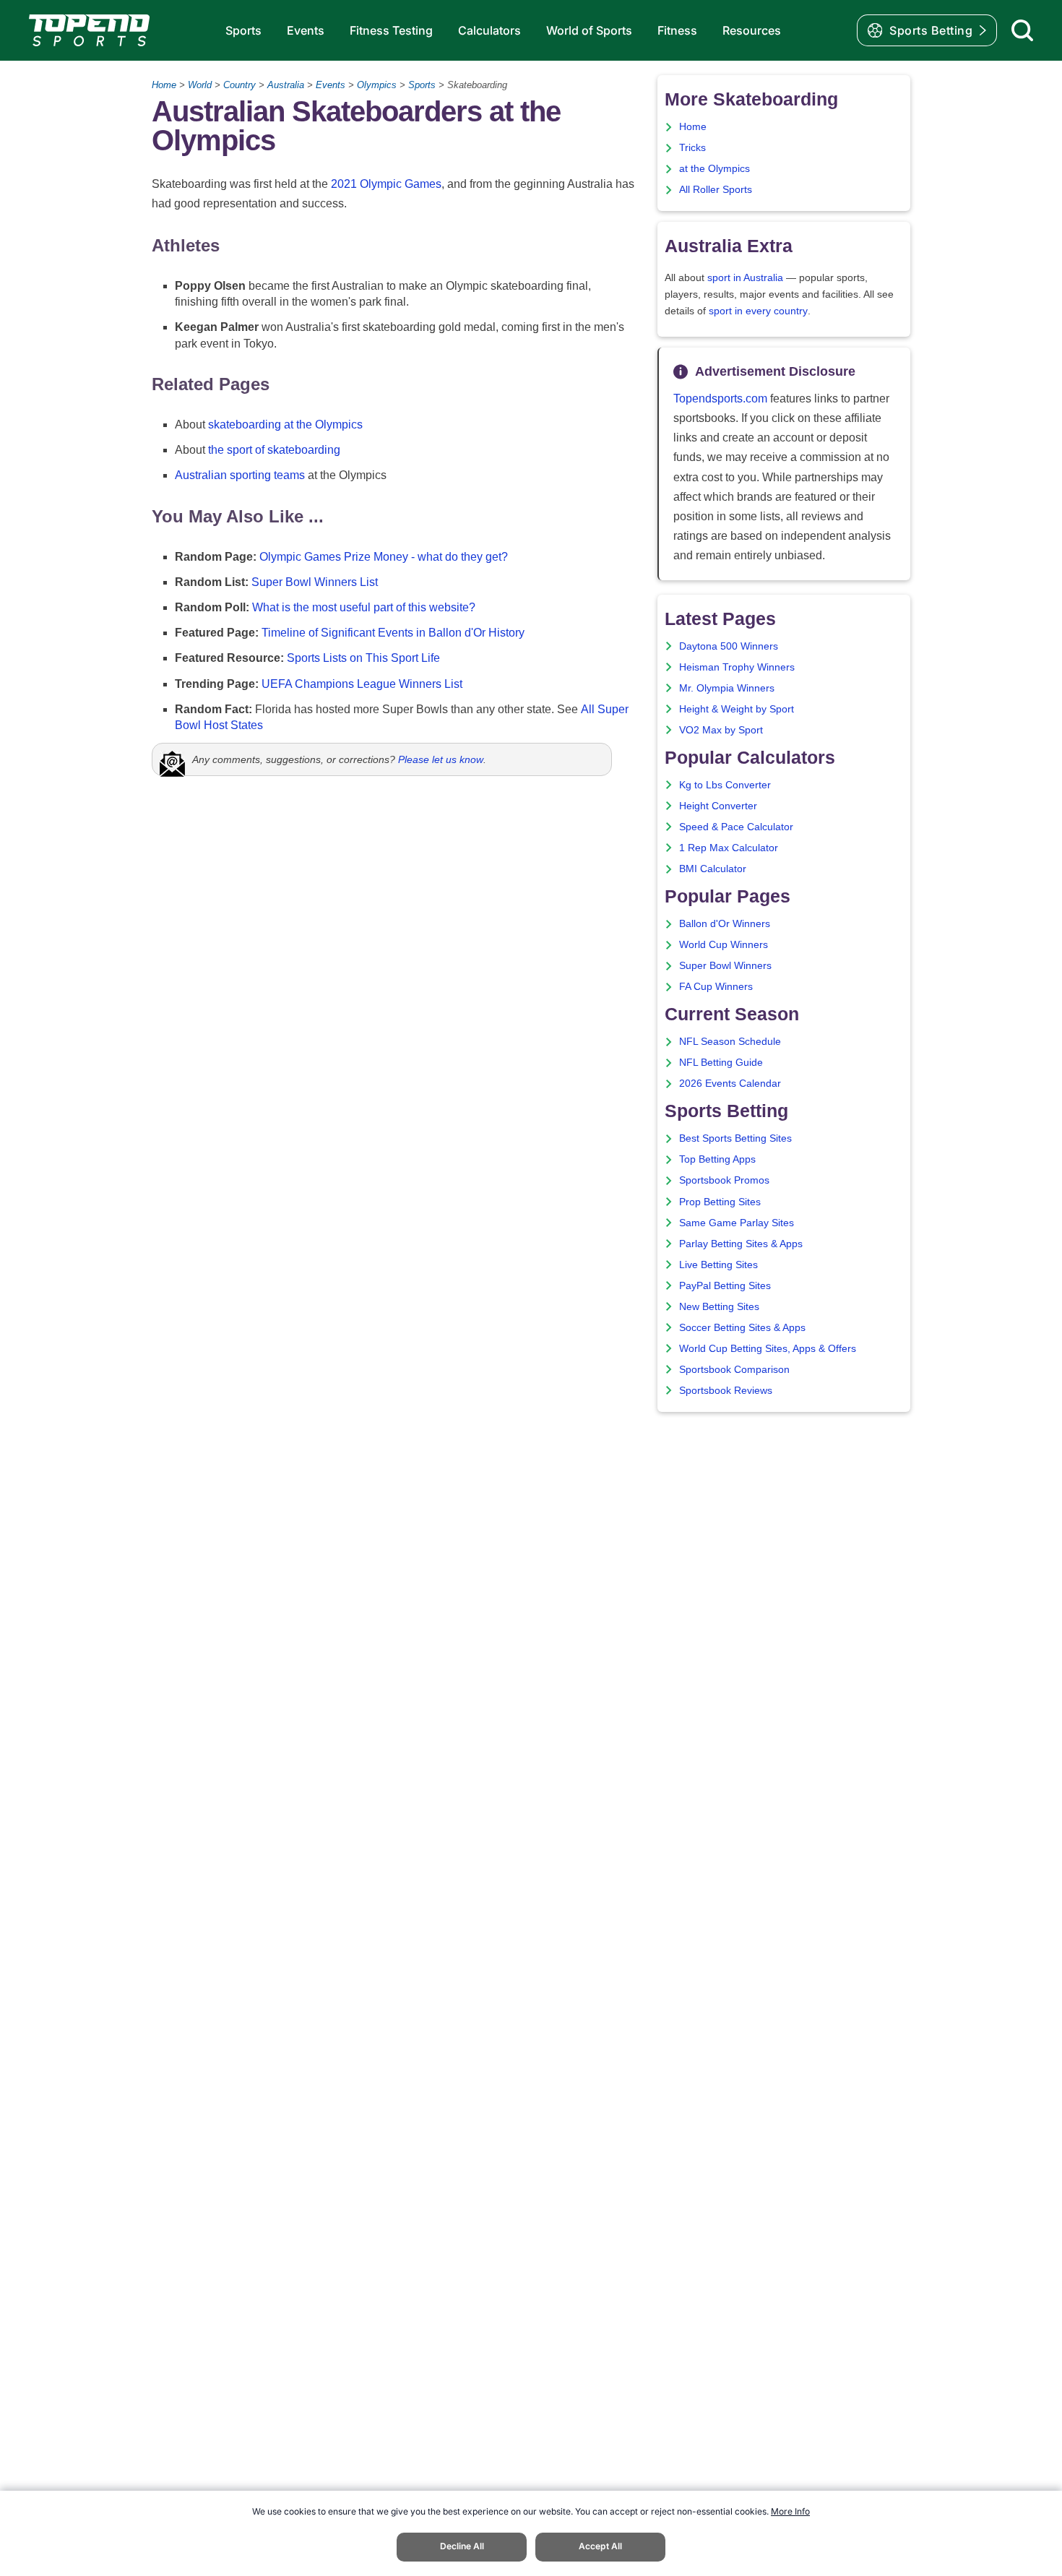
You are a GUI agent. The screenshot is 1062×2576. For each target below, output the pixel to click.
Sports (243, 30)
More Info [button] (790, 2511)
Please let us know (441, 759)
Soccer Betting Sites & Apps (742, 1328)
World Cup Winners (724, 945)
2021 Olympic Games (386, 184)
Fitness (677, 30)
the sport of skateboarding (274, 450)
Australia (286, 85)
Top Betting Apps (717, 1159)
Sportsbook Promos (724, 1180)
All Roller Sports (716, 190)
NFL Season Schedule (730, 1042)
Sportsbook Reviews (726, 1391)
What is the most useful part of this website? (364, 607)
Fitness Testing (391, 30)
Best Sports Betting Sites (735, 1138)
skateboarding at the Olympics (285, 425)
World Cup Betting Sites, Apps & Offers (768, 1349)
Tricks (692, 148)
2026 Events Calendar (730, 1084)
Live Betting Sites (718, 1265)
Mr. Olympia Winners (727, 688)
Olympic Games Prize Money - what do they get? (384, 557)
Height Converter (718, 806)
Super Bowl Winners (725, 966)
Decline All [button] (462, 2546)
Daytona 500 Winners (729, 646)
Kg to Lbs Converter (725, 785)
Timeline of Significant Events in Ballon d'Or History (393, 633)
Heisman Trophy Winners (737, 667)
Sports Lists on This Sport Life (363, 658)
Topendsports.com (720, 399)
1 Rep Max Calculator (729, 848)
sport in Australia (745, 278)
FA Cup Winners (716, 987)
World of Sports (589, 30)
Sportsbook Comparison (734, 1370)
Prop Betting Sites (720, 1202)
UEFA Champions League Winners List (362, 684)
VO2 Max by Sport (721, 730)
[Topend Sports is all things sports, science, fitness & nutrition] (89, 30)
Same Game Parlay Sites (737, 1223)
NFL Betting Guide (721, 1063)
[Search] (1022, 30)
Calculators (489, 30)
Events (306, 30)
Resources (752, 30)
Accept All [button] (600, 2546)
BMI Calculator (713, 869)
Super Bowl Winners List (315, 582)
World (200, 85)
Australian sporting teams (240, 475)
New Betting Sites (719, 1307)
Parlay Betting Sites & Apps (741, 1244)
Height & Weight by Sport (737, 709)
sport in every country (758, 311)
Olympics (377, 85)
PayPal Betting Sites (725, 1286)
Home (164, 85)
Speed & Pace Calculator (736, 827)
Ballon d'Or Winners (725, 924)
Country (239, 85)
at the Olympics (715, 169)
